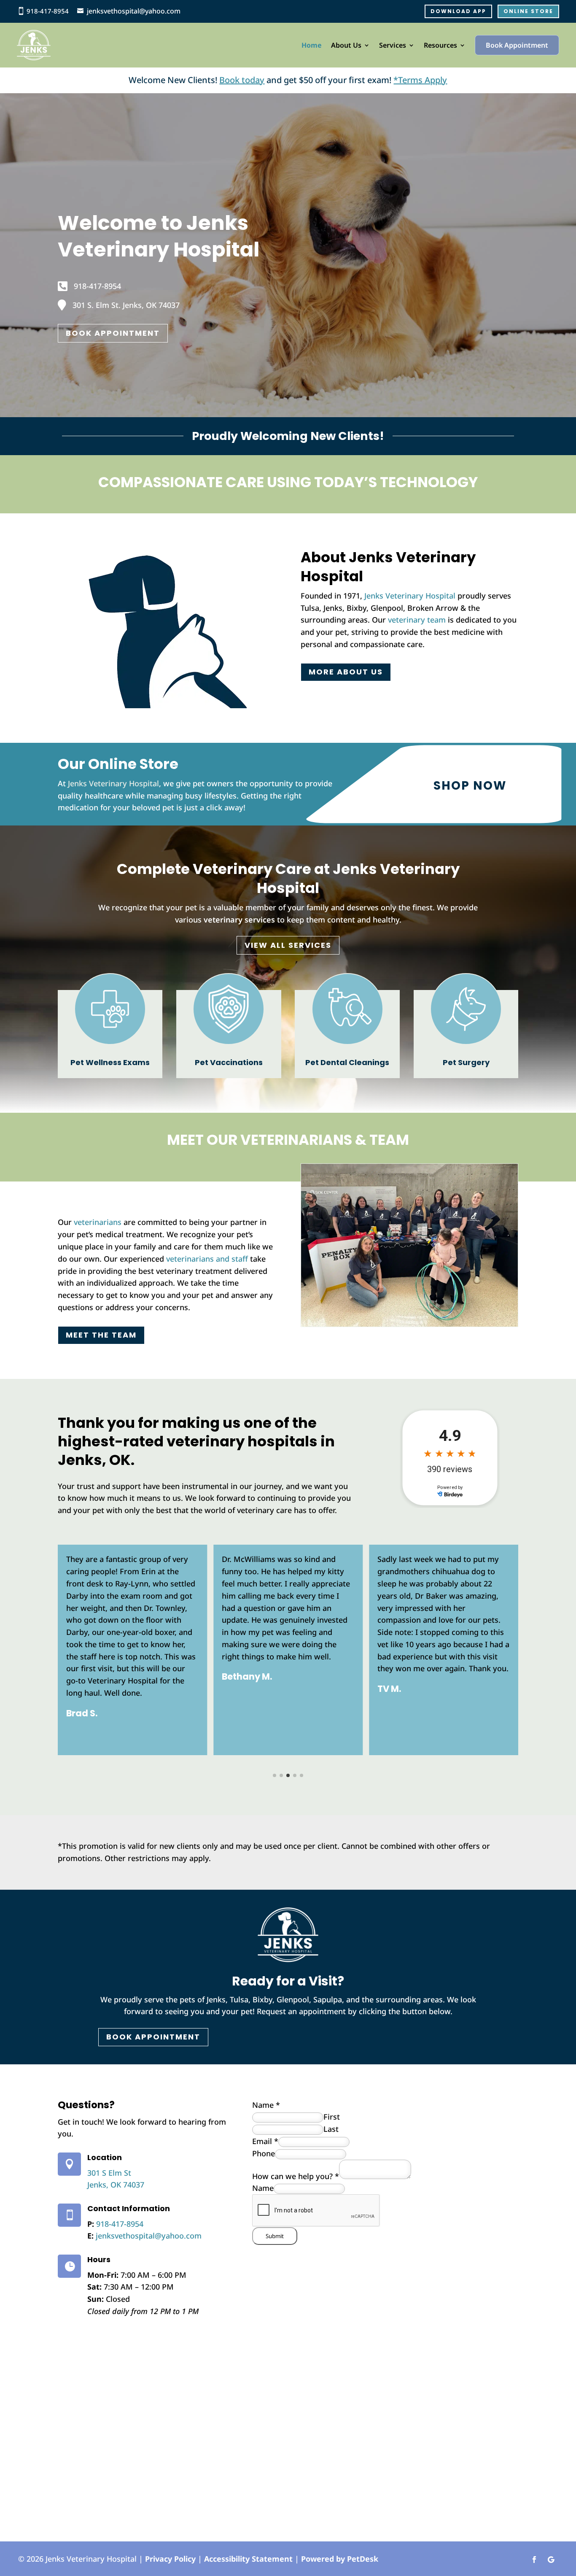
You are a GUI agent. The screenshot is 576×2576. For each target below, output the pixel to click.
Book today (242, 80)
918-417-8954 (48, 11)
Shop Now (470, 786)
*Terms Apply (420, 80)
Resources (440, 45)
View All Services (288, 945)
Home (312, 45)
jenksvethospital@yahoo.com (134, 11)
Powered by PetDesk (340, 2559)
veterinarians (98, 1222)
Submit (275, 2236)
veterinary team (417, 620)
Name (266, 2105)
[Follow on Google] (551, 2560)
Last (331, 2129)
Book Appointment (517, 45)
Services (393, 45)
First (332, 2117)
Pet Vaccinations (229, 1062)
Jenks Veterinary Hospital (410, 596)
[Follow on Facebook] (534, 2560)
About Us (346, 45)
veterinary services (239, 920)
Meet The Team (101, 1335)
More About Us (346, 672)
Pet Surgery (466, 1062)
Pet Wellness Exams (110, 1062)
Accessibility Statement (248, 2559)
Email (265, 2141)
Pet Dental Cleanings (347, 1062)
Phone (264, 2153)
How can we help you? (296, 2176)
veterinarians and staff (207, 1259)
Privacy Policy (170, 2559)
